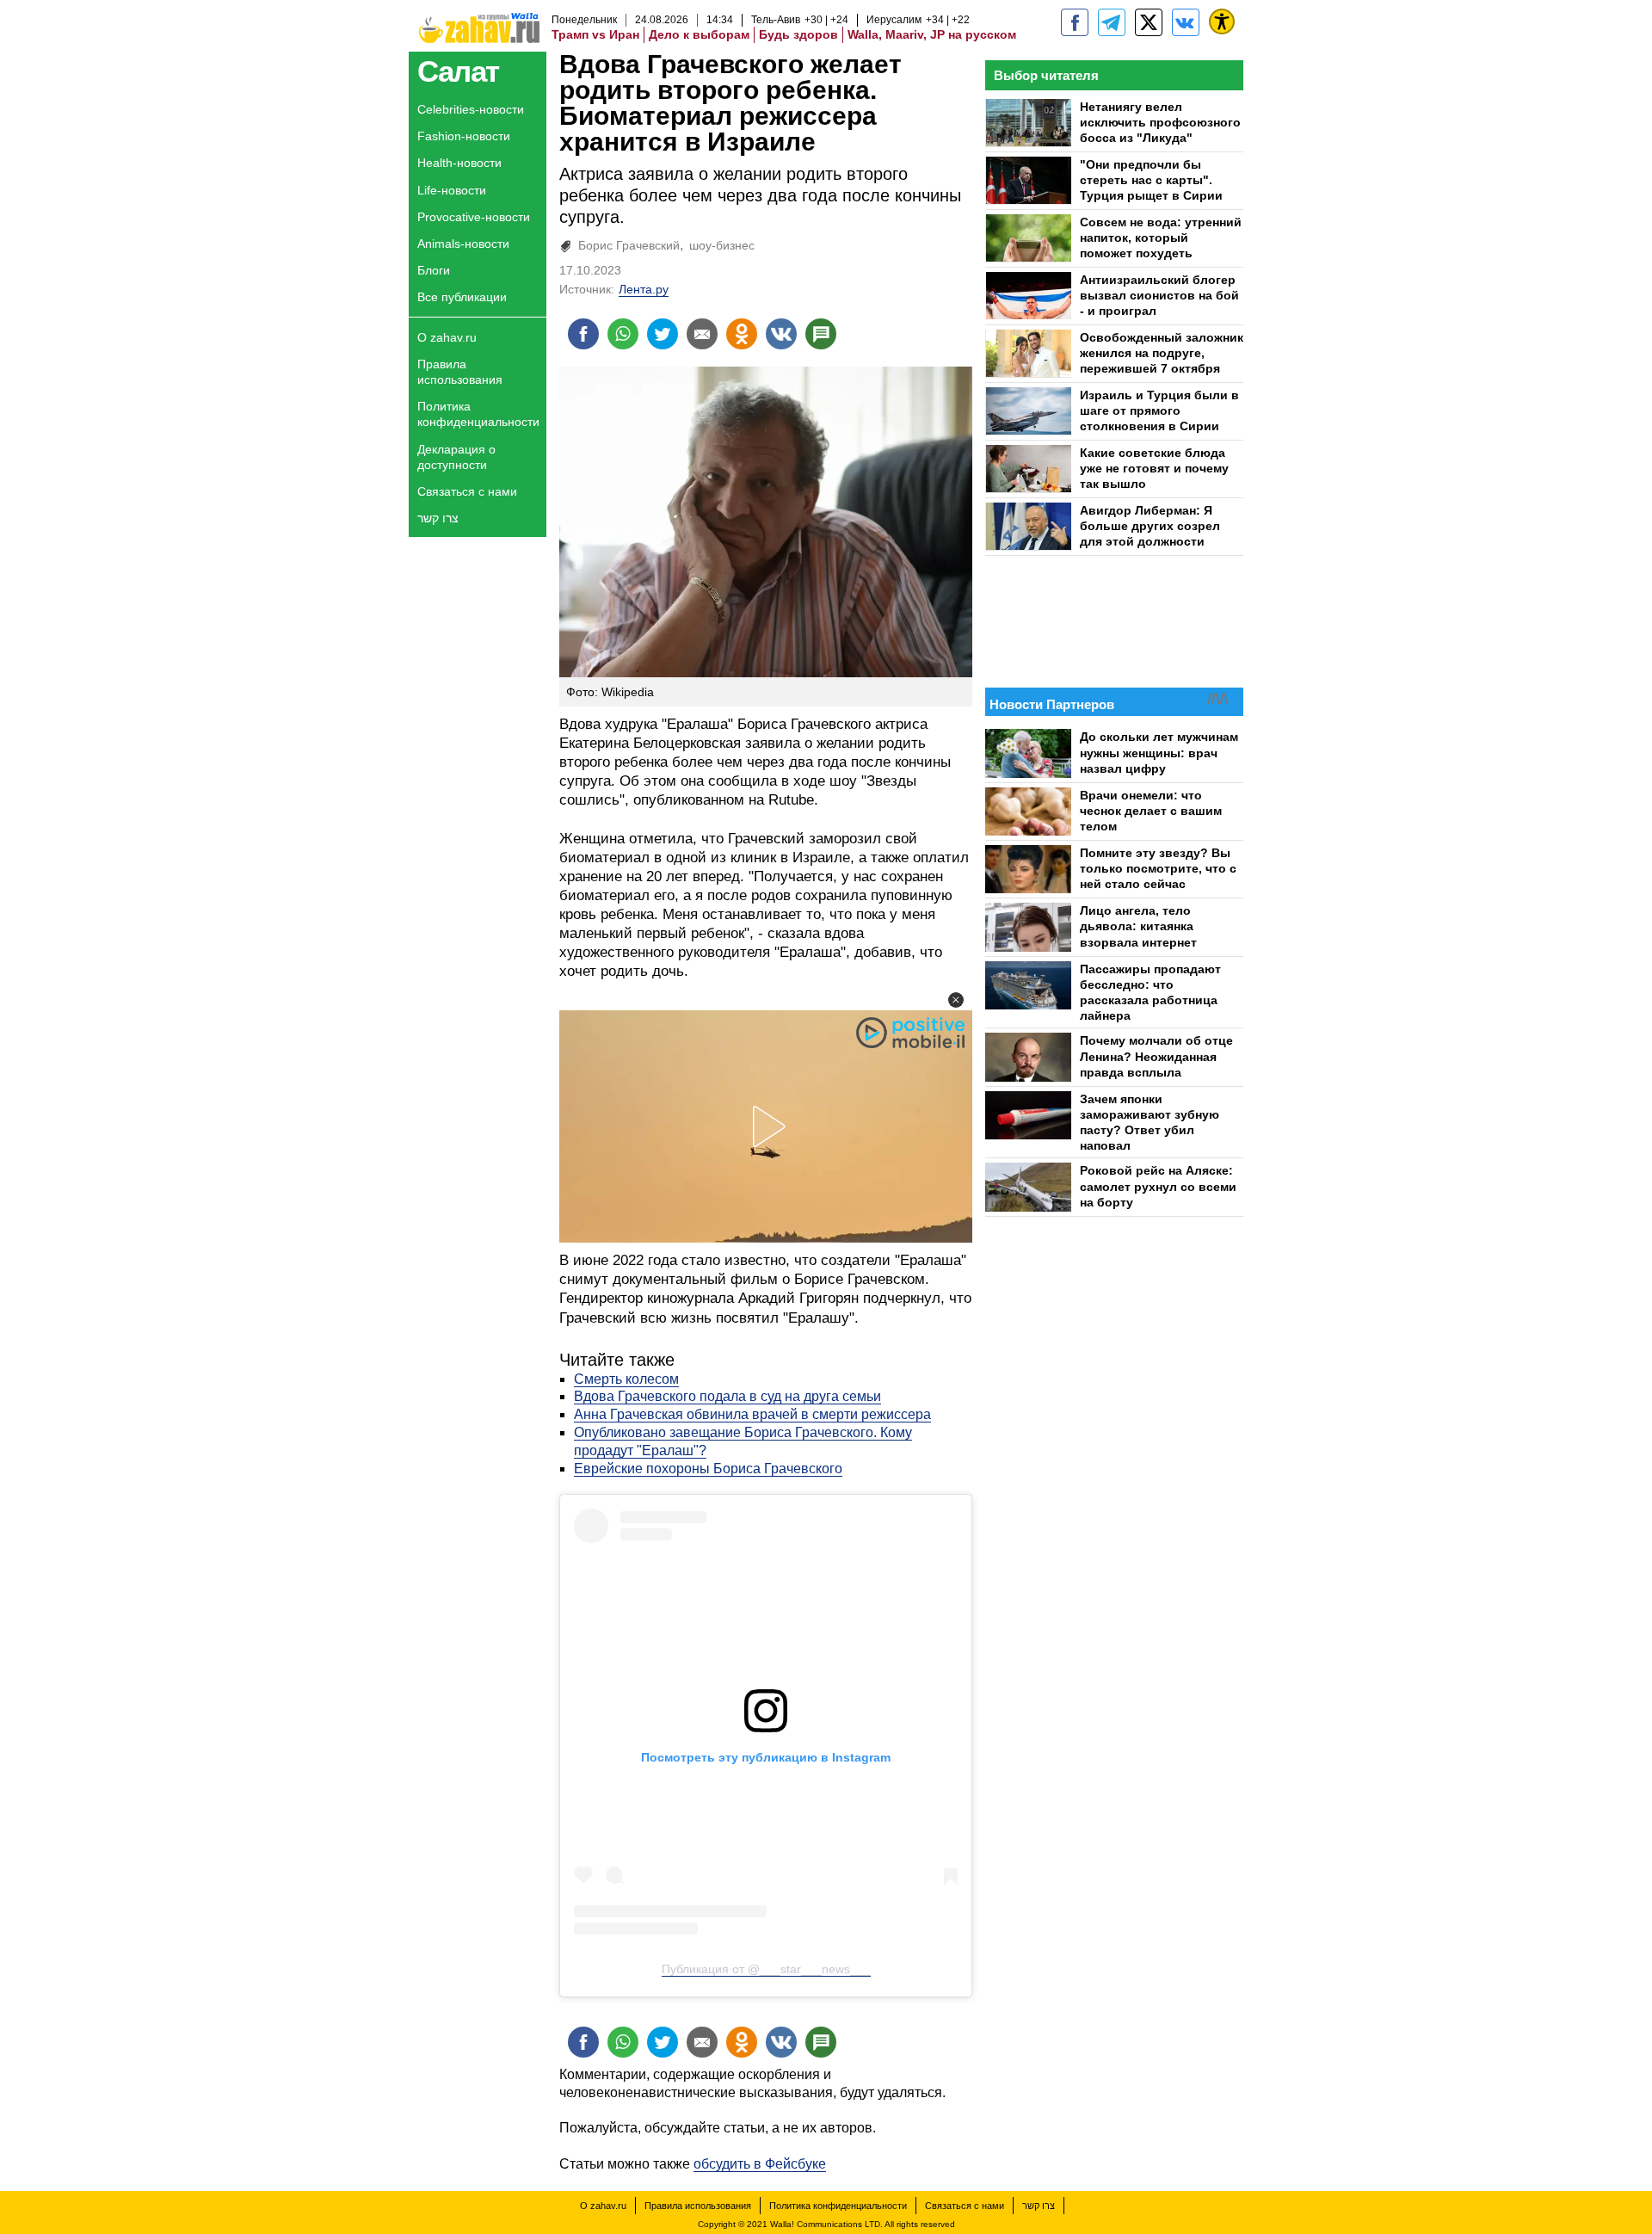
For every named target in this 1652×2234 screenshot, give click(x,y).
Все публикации (462, 297)
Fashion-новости (464, 136)
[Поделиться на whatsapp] (623, 334)
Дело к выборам (699, 34)
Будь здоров (798, 34)
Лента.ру (644, 289)
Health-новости (459, 163)
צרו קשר (438, 518)
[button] (956, 1000)
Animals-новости (463, 244)
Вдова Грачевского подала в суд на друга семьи (727, 1396)
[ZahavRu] (1149, 22)
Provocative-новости (474, 217)
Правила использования (460, 372)
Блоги (434, 270)
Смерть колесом (626, 1379)
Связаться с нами (467, 491)
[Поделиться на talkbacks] (821, 334)
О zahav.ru (447, 337)
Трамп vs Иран (595, 34)
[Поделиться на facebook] (583, 334)
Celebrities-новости (471, 109)
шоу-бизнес (722, 245)
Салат (458, 71)
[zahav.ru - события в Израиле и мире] (1112, 22)
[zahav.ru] (1075, 22)
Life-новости (452, 190)
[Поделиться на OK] (742, 334)
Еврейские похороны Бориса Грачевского (708, 1469)
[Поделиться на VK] (781, 334)
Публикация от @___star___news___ (766, 1969)
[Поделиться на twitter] (663, 334)
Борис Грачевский (629, 245)
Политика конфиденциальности (478, 414)
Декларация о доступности (456, 457)
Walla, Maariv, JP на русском (932, 34)
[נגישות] (1222, 22)
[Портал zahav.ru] (1186, 22)
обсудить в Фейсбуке (760, 2164)
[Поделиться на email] (702, 334)
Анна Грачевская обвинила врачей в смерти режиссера (752, 1414)
